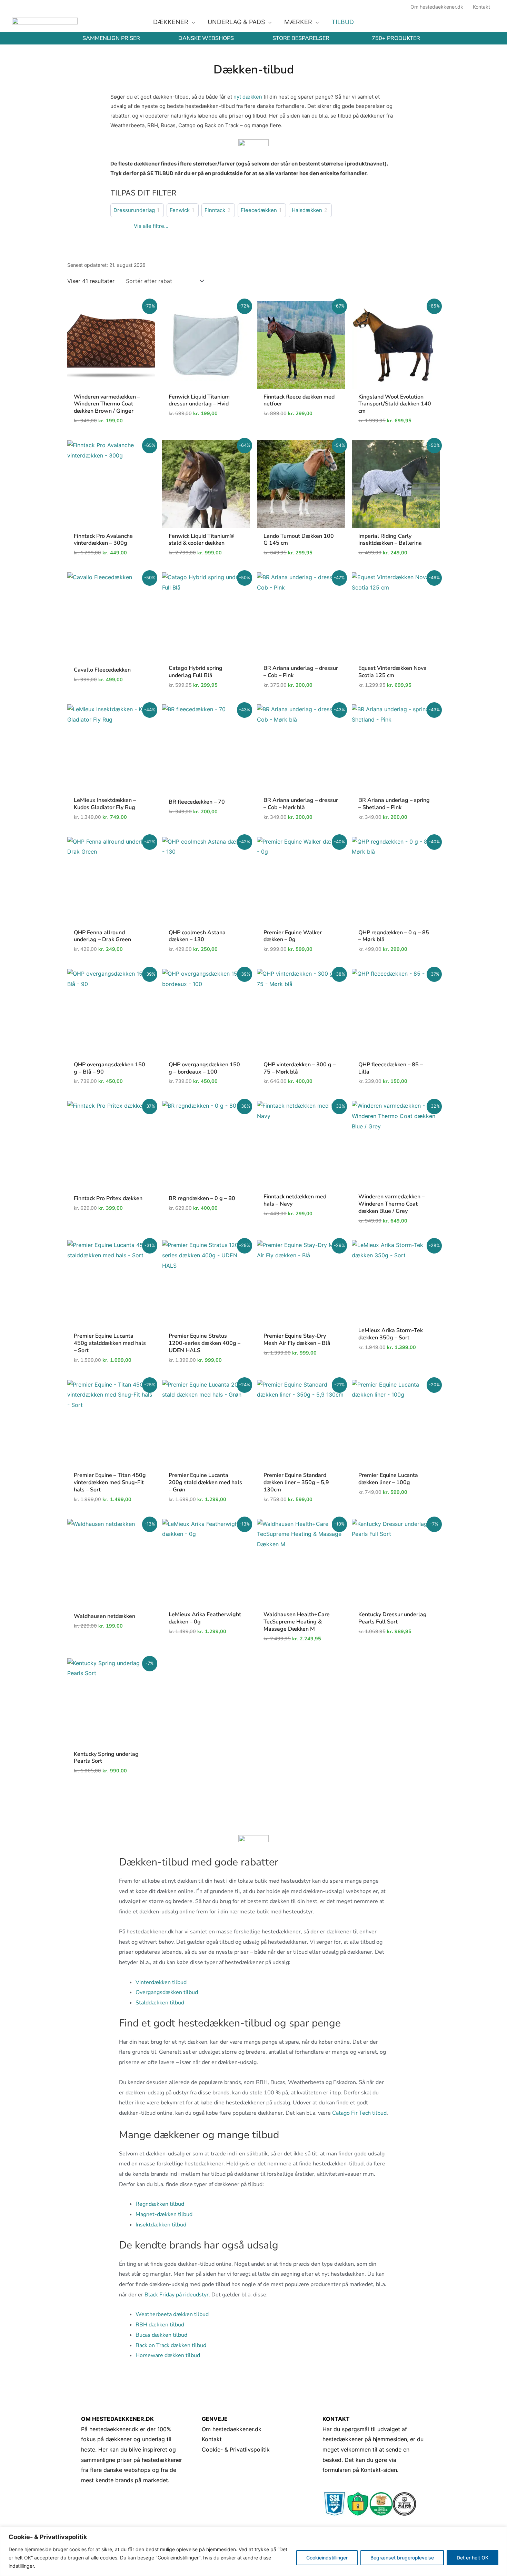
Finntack (215, 210)
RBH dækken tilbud (160, 2325)
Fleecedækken (259, 210)
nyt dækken (248, 97)
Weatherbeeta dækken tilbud (172, 2314)
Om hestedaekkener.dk (232, 2429)
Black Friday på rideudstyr (177, 2295)
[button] (192, 22)
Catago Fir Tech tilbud (359, 2113)
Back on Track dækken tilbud (171, 2345)
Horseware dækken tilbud (168, 2355)
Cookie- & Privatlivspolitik (236, 2449)
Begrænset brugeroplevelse (402, 2558)
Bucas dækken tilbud (161, 2335)
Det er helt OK (473, 2558)
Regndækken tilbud (160, 2204)
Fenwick (180, 210)
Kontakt (212, 2439)
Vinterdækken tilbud (161, 1982)
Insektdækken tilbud (161, 2225)
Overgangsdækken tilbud (167, 1992)
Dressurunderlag (134, 210)
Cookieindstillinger (327, 2558)
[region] (254, 2551)
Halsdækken (307, 210)
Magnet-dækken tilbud (164, 2214)
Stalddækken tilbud (160, 2003)
